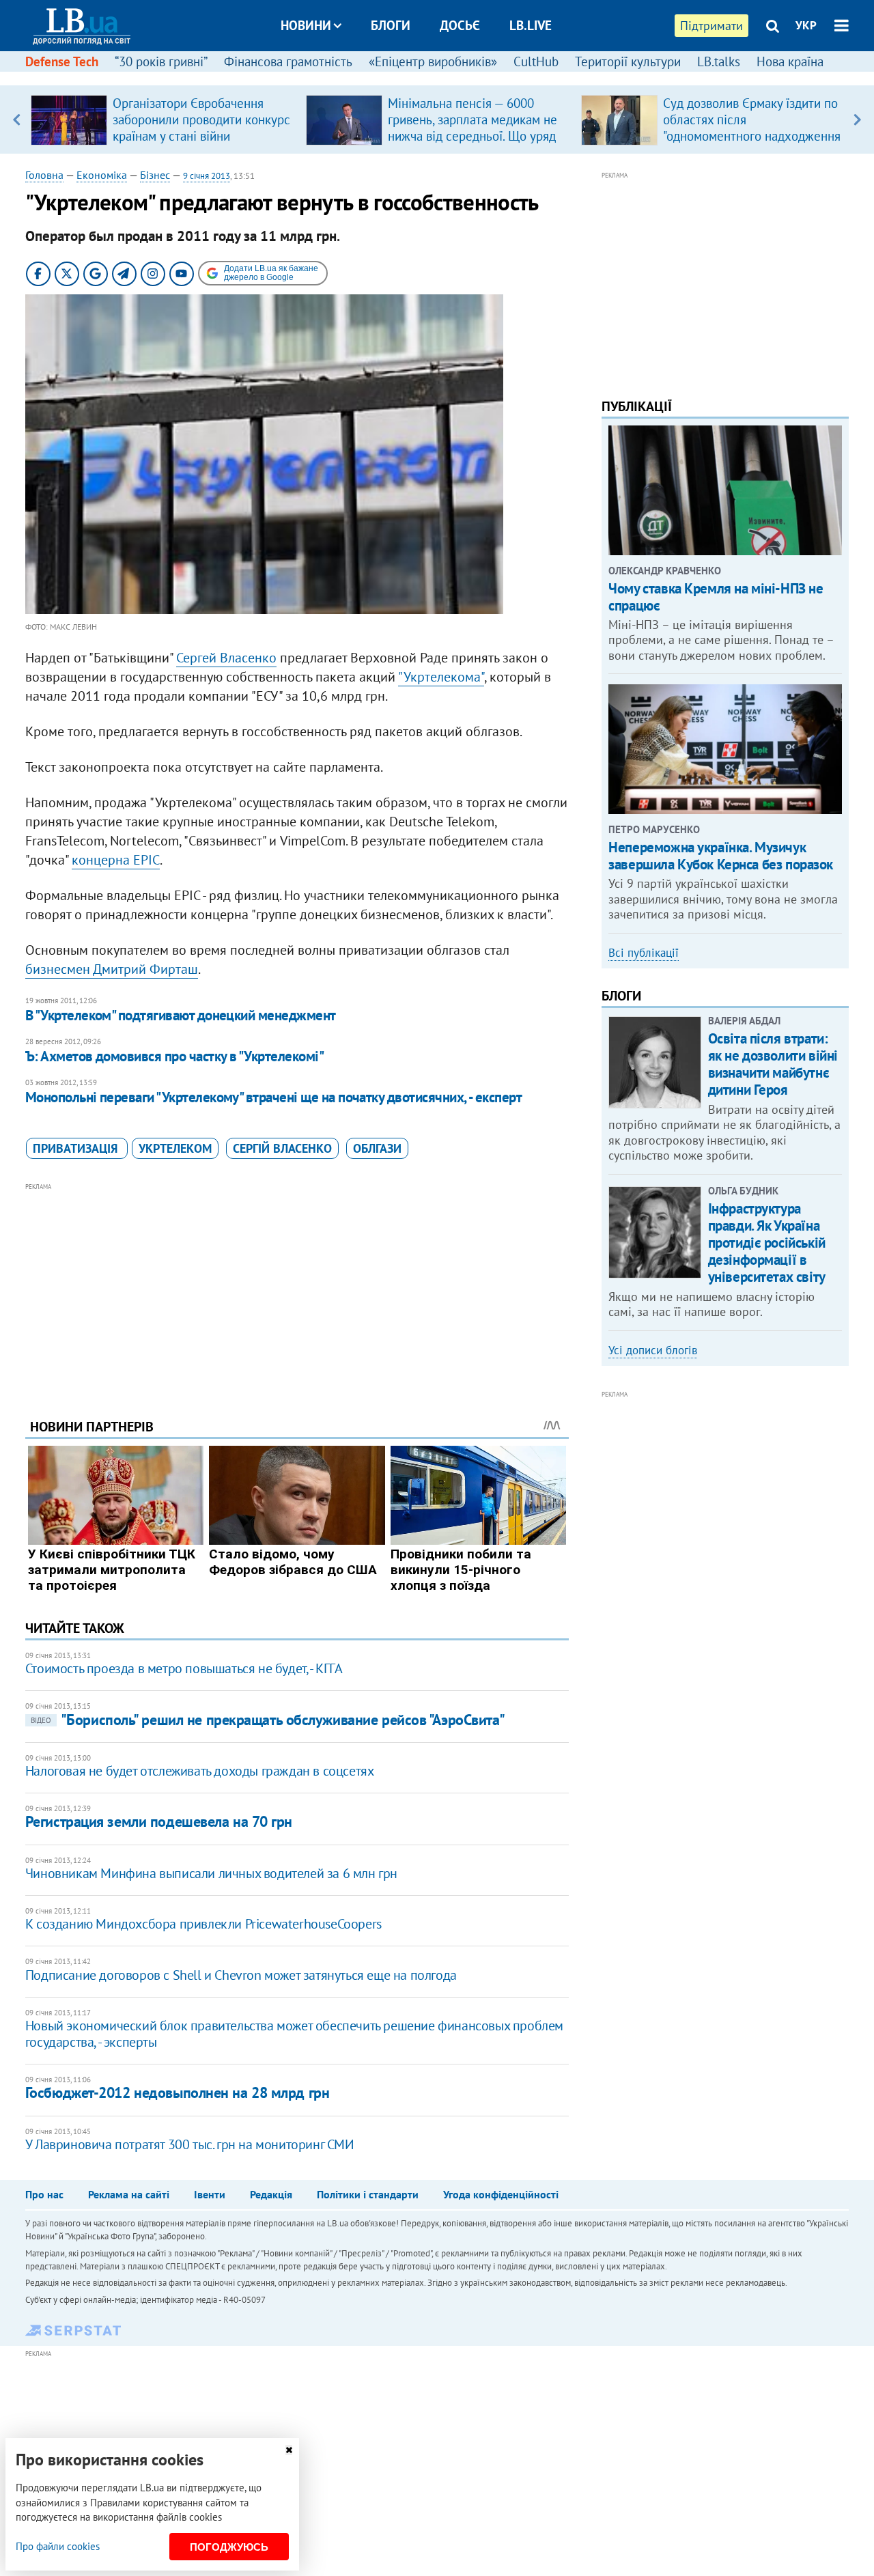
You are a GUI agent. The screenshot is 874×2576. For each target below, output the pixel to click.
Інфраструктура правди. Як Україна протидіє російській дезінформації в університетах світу (767, 1243)
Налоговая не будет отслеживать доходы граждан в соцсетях (200, 1771)
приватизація (77, 1148)
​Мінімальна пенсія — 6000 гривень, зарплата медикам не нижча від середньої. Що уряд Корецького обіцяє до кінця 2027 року (473, 136)
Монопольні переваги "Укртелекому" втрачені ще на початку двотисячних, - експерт (274, 1097)
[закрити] (289, 2450)
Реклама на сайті (129, 2194)
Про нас (44, 2194)
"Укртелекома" (441, 677)
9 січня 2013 (207, 176)
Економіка (102, 175)
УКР (806, 25)
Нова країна (790, 61)
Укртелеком (175, 1148)
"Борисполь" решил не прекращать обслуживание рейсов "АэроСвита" (268, 1720)
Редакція (271, 2194)
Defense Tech (62, 61)
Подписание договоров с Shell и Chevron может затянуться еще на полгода (241, 1975)
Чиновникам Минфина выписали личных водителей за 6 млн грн (211, 1873)
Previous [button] (17, 120)
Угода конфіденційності (501, 2194)
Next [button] (857, 120)
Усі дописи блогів (653, 1350)
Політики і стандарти (368, 2194)
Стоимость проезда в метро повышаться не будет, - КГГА (184, 1668)
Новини (306, 25)
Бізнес (155, 175)
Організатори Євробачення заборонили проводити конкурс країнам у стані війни (201, 120)
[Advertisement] (297, 1290)
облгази (377, 1148)
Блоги (391, 25)
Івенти (210, 2194)
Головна (44, 175)
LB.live (531, 25)
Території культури (628, 61)
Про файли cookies (58, 2546)
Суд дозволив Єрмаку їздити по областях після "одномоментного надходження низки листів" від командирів (752, 128)
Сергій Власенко (282, 1148)
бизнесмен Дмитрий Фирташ (112, 969)
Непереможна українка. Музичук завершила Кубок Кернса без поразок (721, 856)
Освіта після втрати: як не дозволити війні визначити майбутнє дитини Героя (773, 1064)
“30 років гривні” (161, 61)
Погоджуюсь (229, 2547)
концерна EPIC (116, 860)
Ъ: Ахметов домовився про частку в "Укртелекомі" (174, 1056)
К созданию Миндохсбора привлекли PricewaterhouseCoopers (203, 1924)
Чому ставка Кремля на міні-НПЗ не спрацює (716, 597)
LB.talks (719, 61)
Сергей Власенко (226, 658)
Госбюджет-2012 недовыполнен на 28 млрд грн (178, 2092)
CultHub (536, 61)
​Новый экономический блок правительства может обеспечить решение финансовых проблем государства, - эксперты (294, 2034)
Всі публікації (644, 953)
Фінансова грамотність (288, 61)
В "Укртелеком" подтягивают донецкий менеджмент (181, 1015)
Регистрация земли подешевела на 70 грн (159, 1821)
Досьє (460, 25)
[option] (163, 120)
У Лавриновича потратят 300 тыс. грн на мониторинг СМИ (190, 2144)
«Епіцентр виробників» (433, 61)
